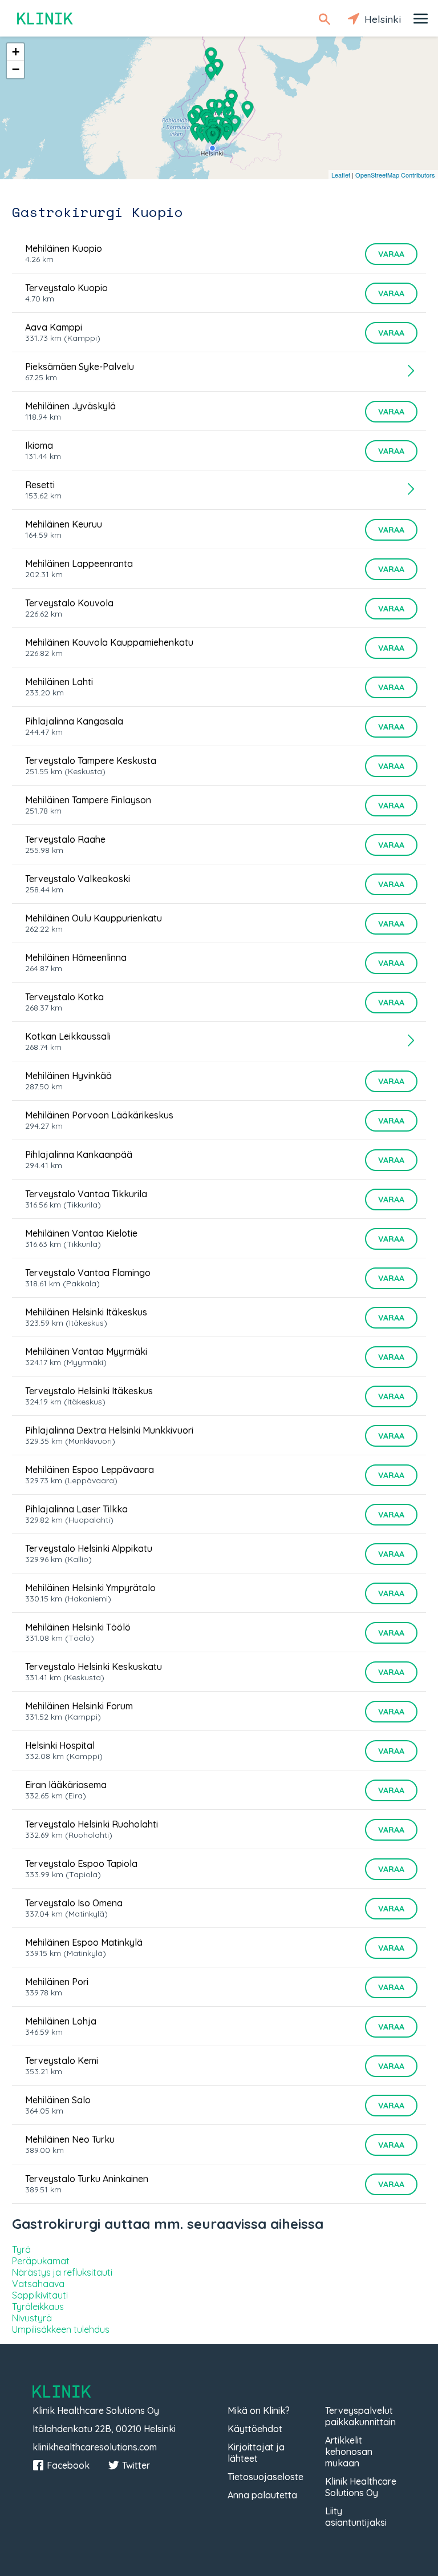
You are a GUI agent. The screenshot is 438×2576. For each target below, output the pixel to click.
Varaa (391, 254)
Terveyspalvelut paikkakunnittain (360, 2416)
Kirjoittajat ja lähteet (256, 2453)
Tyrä (21, 2249)
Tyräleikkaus (38, 2307)
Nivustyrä (32, 2318)
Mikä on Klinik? (259, 2410)
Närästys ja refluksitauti (62, 2272)
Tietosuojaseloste (265, 2477)
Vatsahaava (38, 2284)
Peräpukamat (41, 2261)
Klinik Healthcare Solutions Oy (361, 2487)
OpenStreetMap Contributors (395, 175)
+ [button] (16, 52)
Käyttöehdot (255, 2429)
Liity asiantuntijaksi (356, 2517)
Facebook (68, 2465)
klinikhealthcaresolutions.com (95, 2447)
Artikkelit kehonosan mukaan (349, 2452)
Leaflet (341, 175)
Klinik (46, 19)
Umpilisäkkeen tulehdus (61, 2329)
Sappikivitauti (40, 2295)
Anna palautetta (262, 2495)
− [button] (16, 69)
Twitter (136, 2465)
